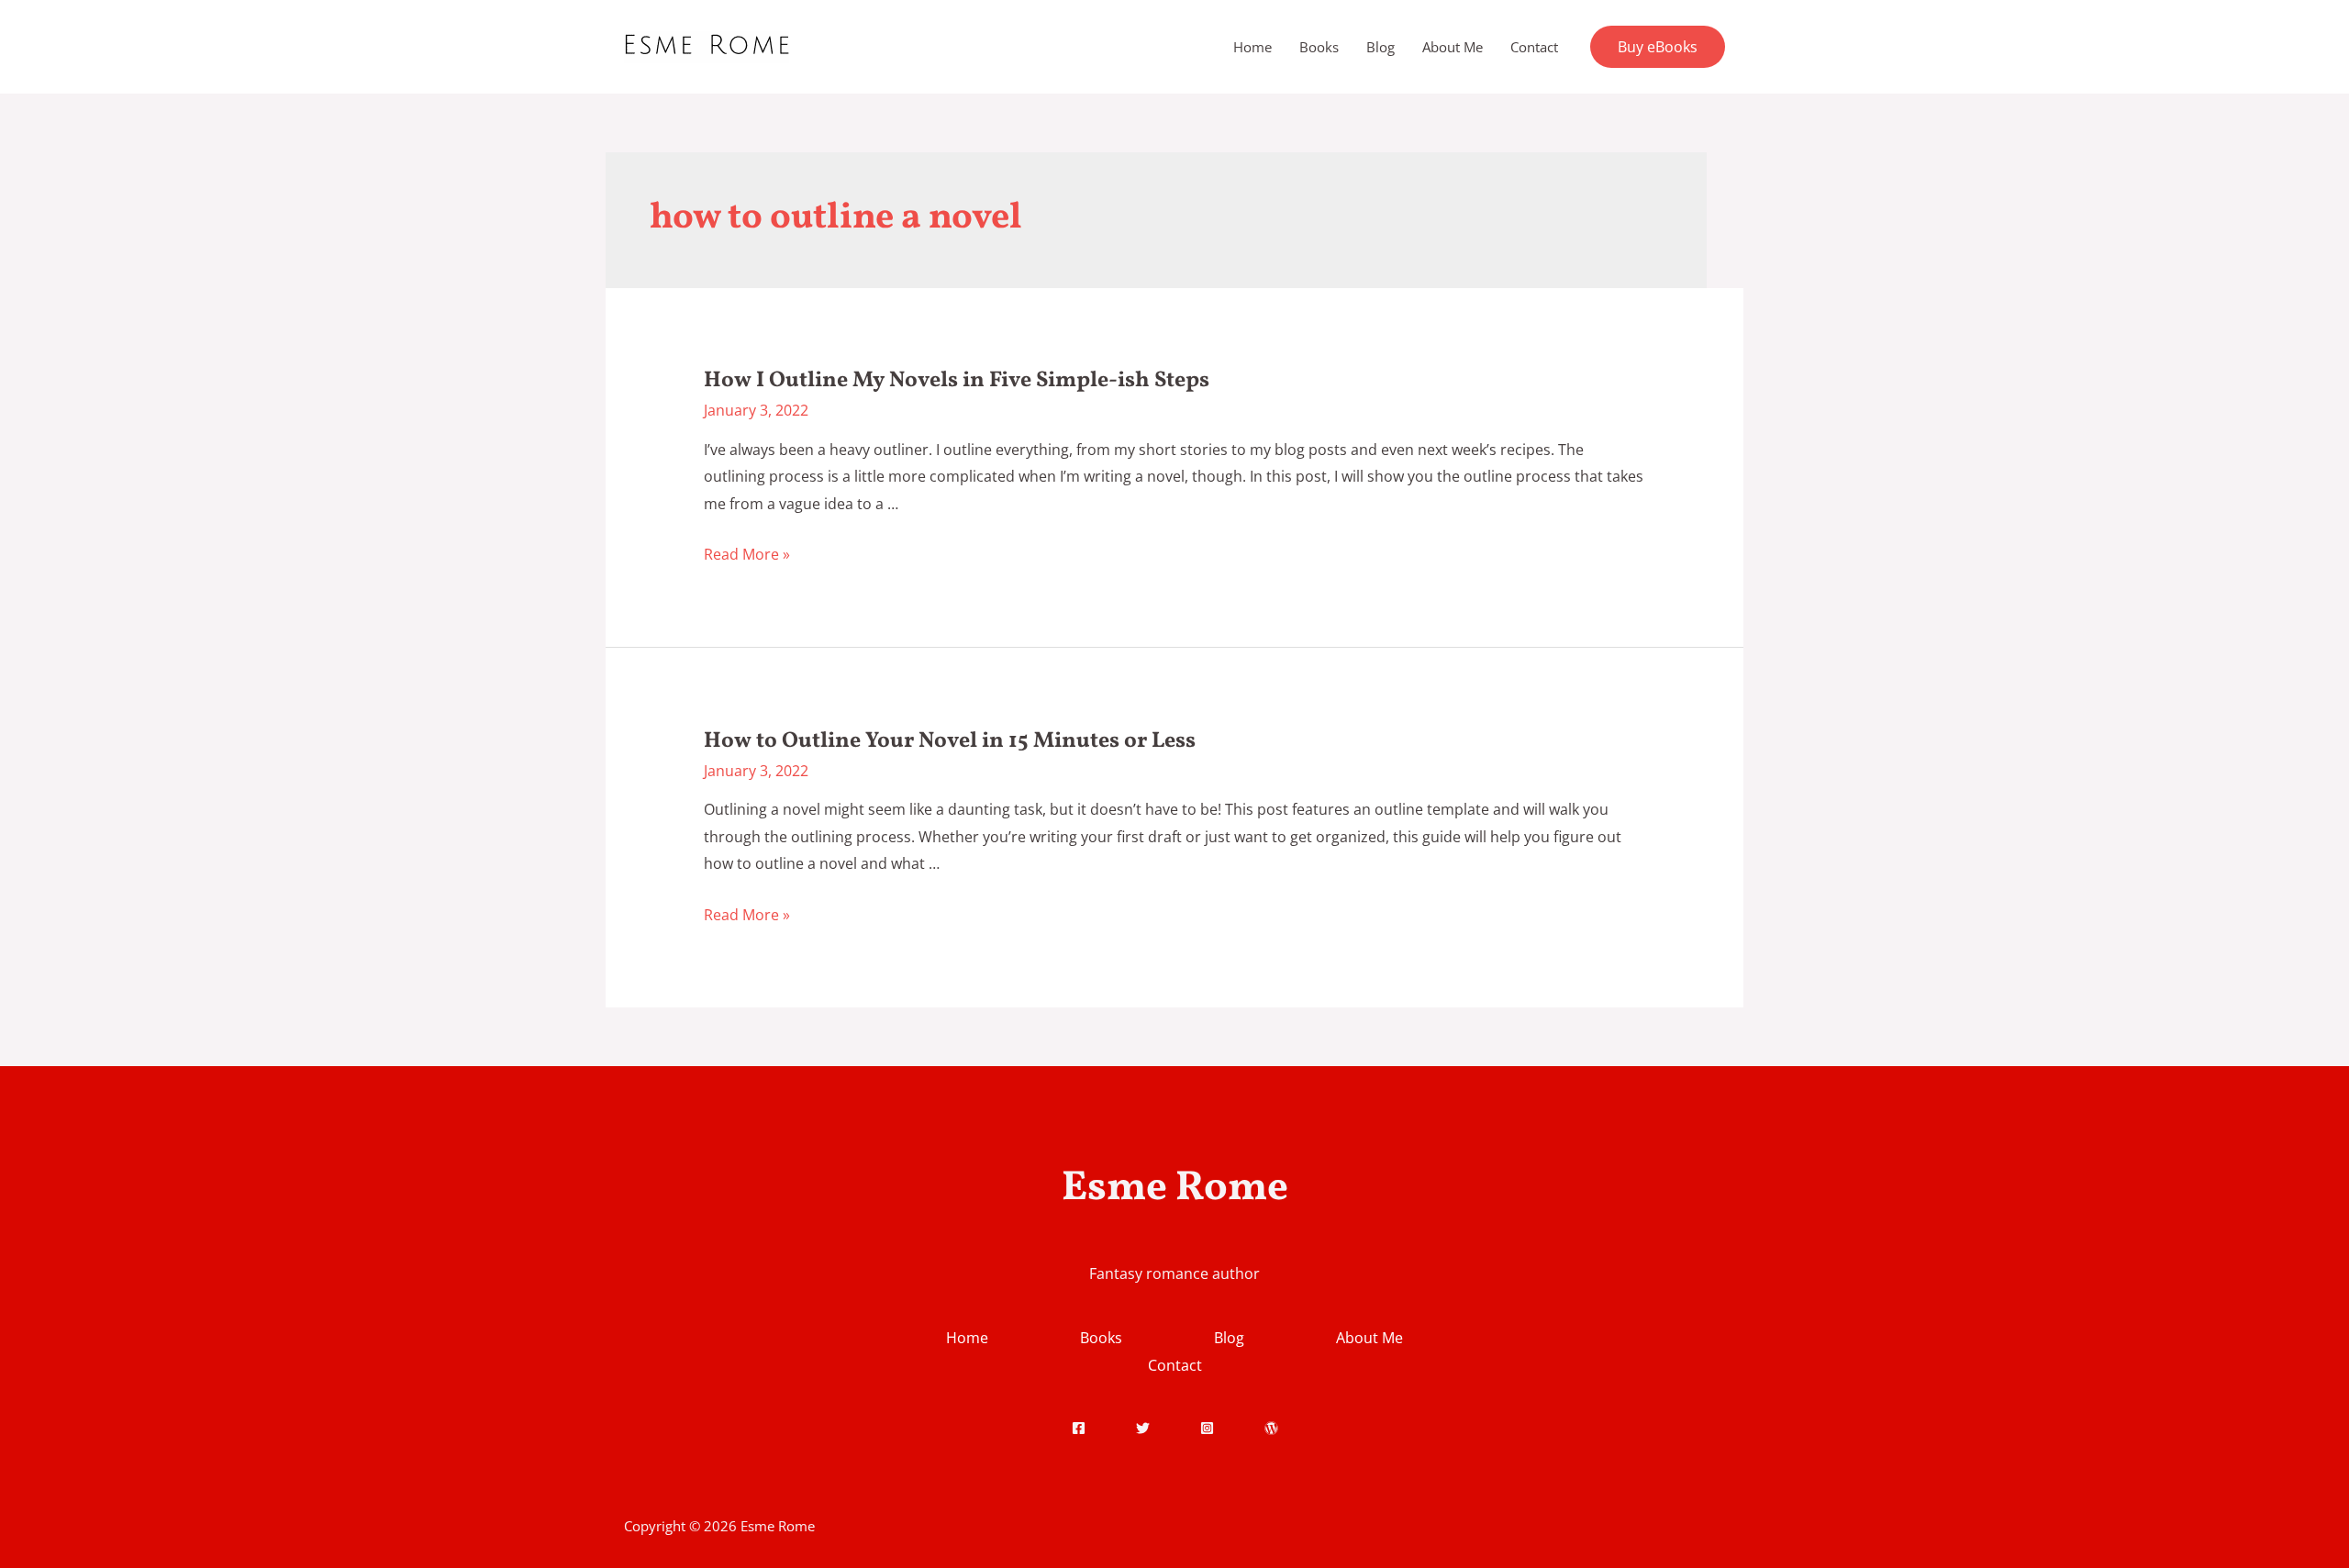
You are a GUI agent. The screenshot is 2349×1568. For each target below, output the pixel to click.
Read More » (747, 554)
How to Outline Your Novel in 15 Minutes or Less (950, 741)
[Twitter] (1143, 1428)
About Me (1453, 47)
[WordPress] (1271, 1428)
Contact (1534, 47)
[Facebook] (1079, 1428)
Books (1319, 47)
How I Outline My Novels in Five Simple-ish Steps (957, 381)
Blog (1380, 47)
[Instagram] (1207, 1428)
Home (1252, 47)
